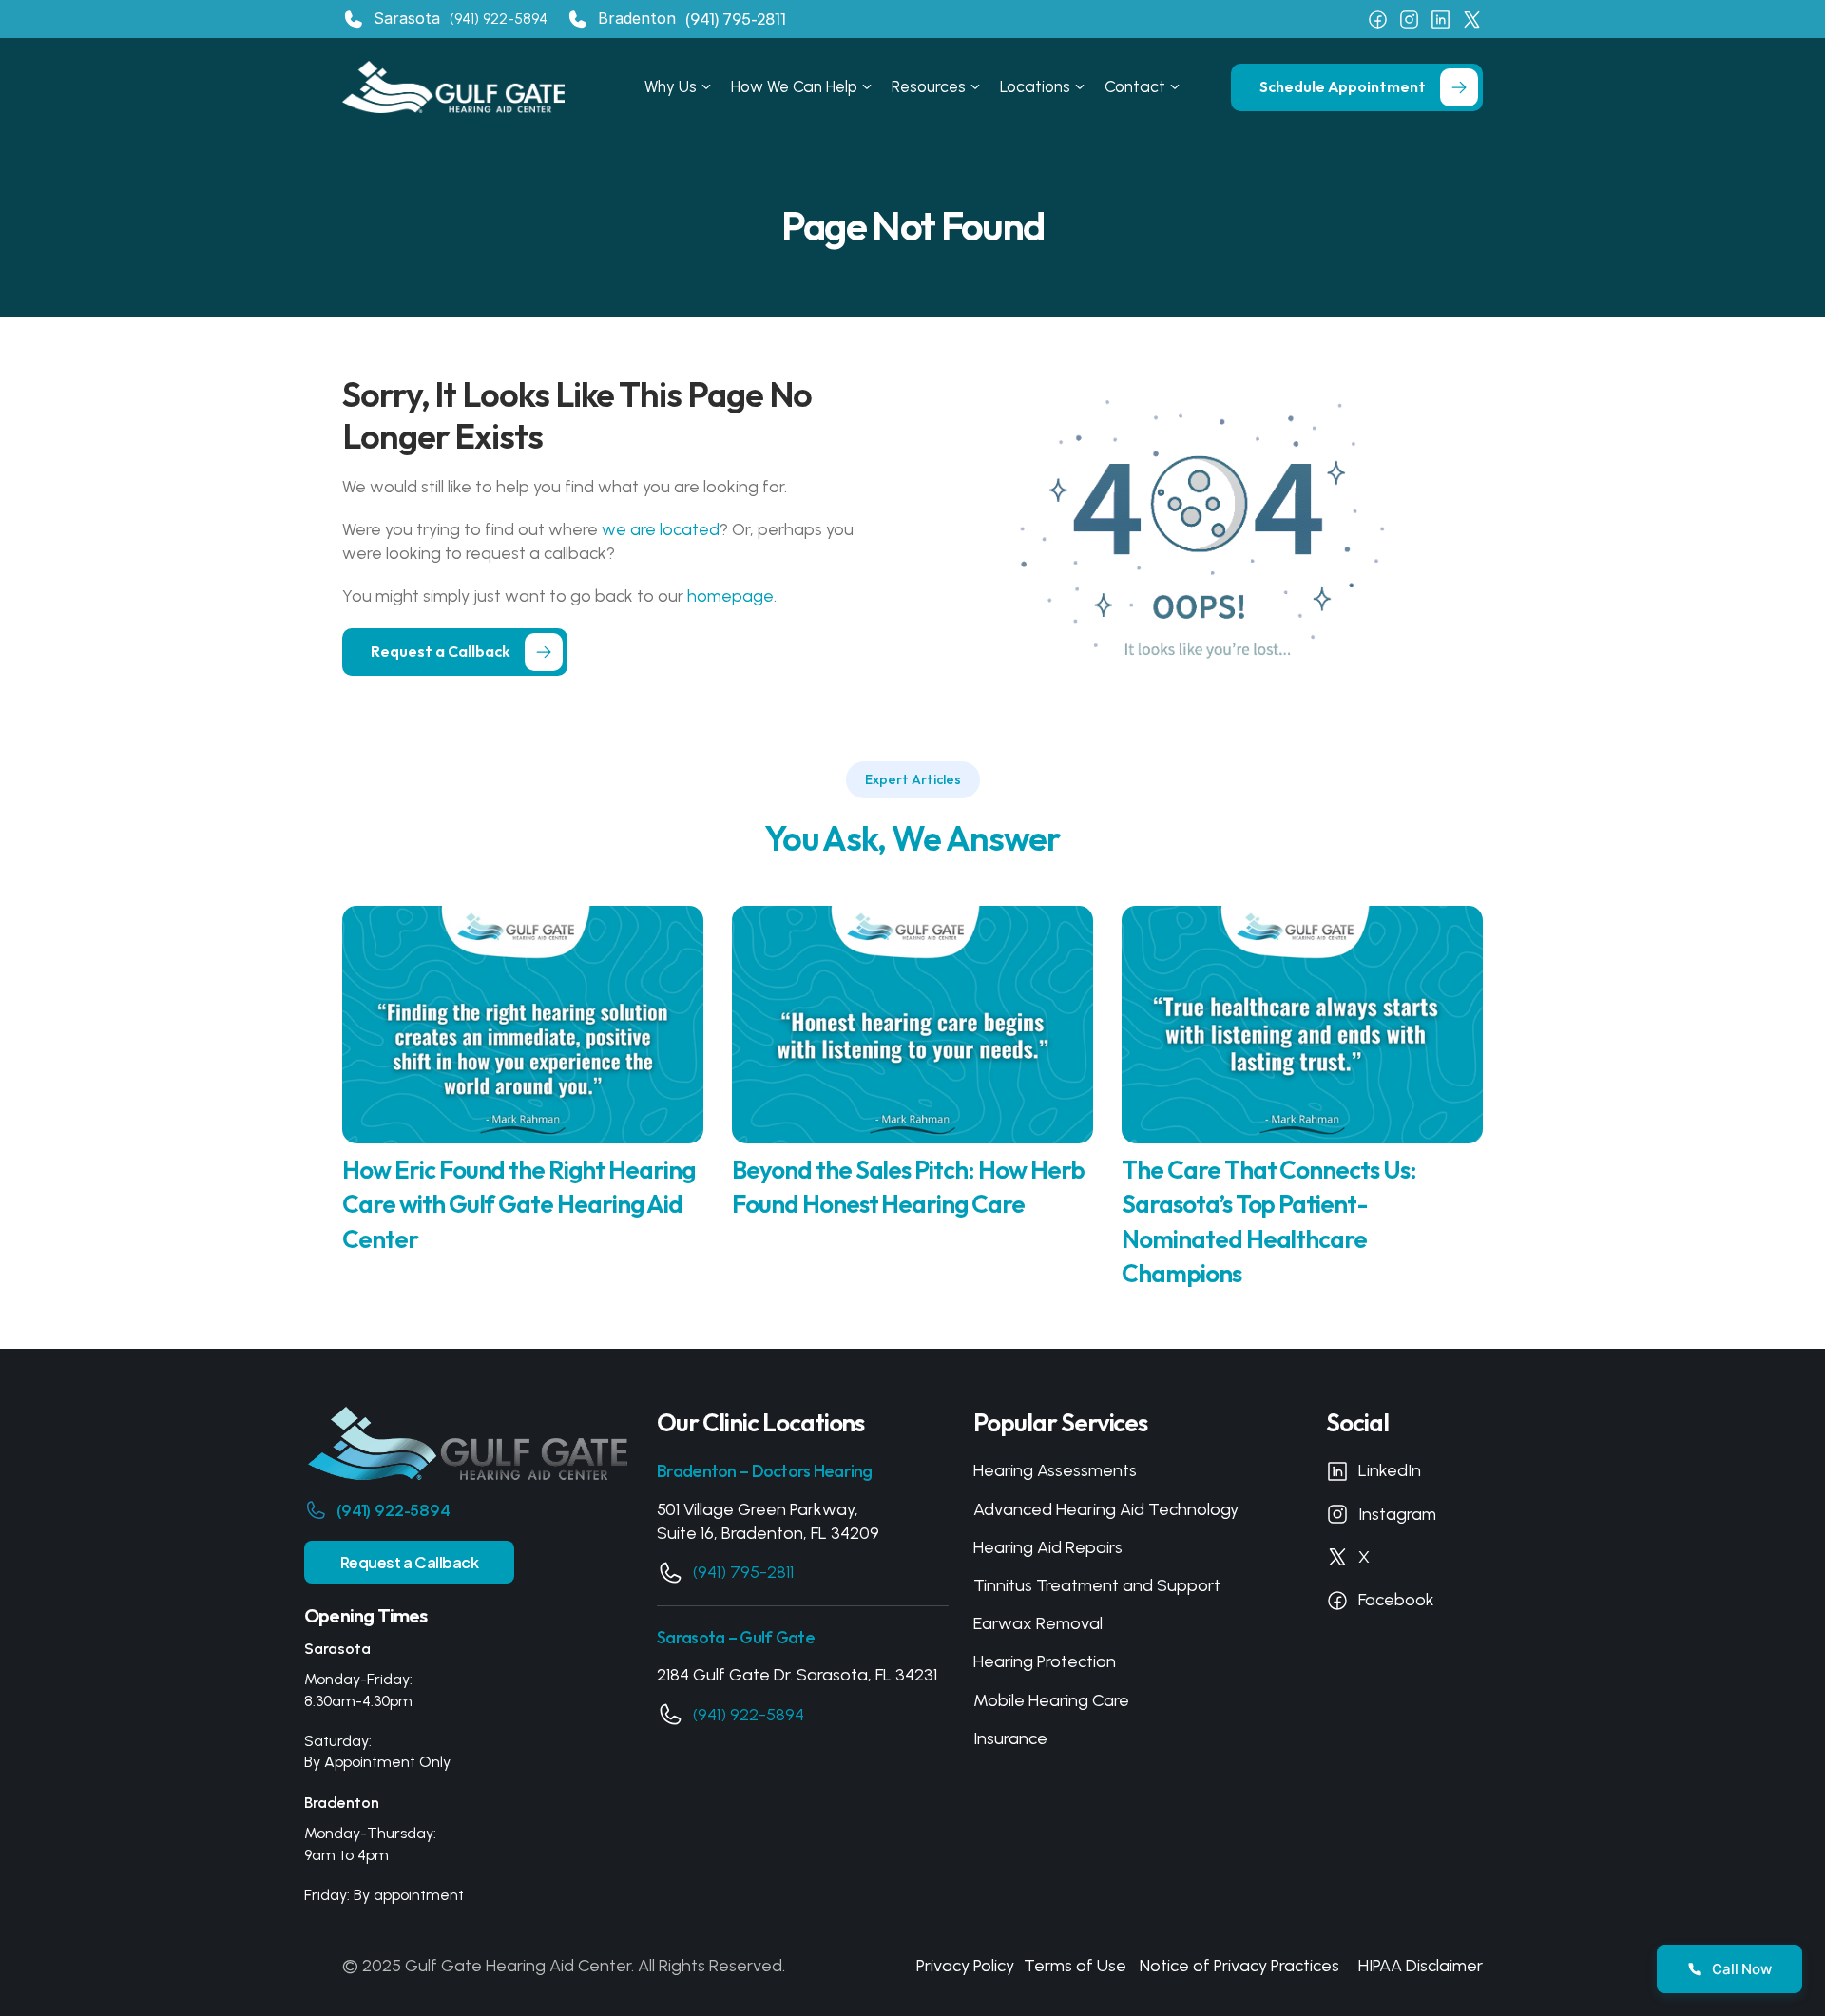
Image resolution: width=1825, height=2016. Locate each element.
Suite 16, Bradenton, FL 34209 (768, 1533)
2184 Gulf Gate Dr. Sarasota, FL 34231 (797, 1675)
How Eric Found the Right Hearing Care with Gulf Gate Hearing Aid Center (520, 1204)
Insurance (1010, 1738)
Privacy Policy (965, 1966)
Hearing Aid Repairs (1048, 1547)
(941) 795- (721, 19)
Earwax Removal (1038, 1623)
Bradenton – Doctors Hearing (765, 1471)
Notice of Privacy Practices (1239, 1966)
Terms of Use (1075, 1966)
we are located (661, 529)
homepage (730, 596)
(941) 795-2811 (743, 1572)
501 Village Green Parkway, (758, 1509)
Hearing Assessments (1055, 1470)
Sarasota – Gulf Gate (736, 1637)
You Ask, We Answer (913, 838)
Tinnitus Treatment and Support (1097, 1585)
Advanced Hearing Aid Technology (1106, 1509)
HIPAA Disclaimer (1421, 1966)
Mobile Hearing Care (1051, 1700)
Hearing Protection (1045, 1661)
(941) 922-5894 (499, 19)
